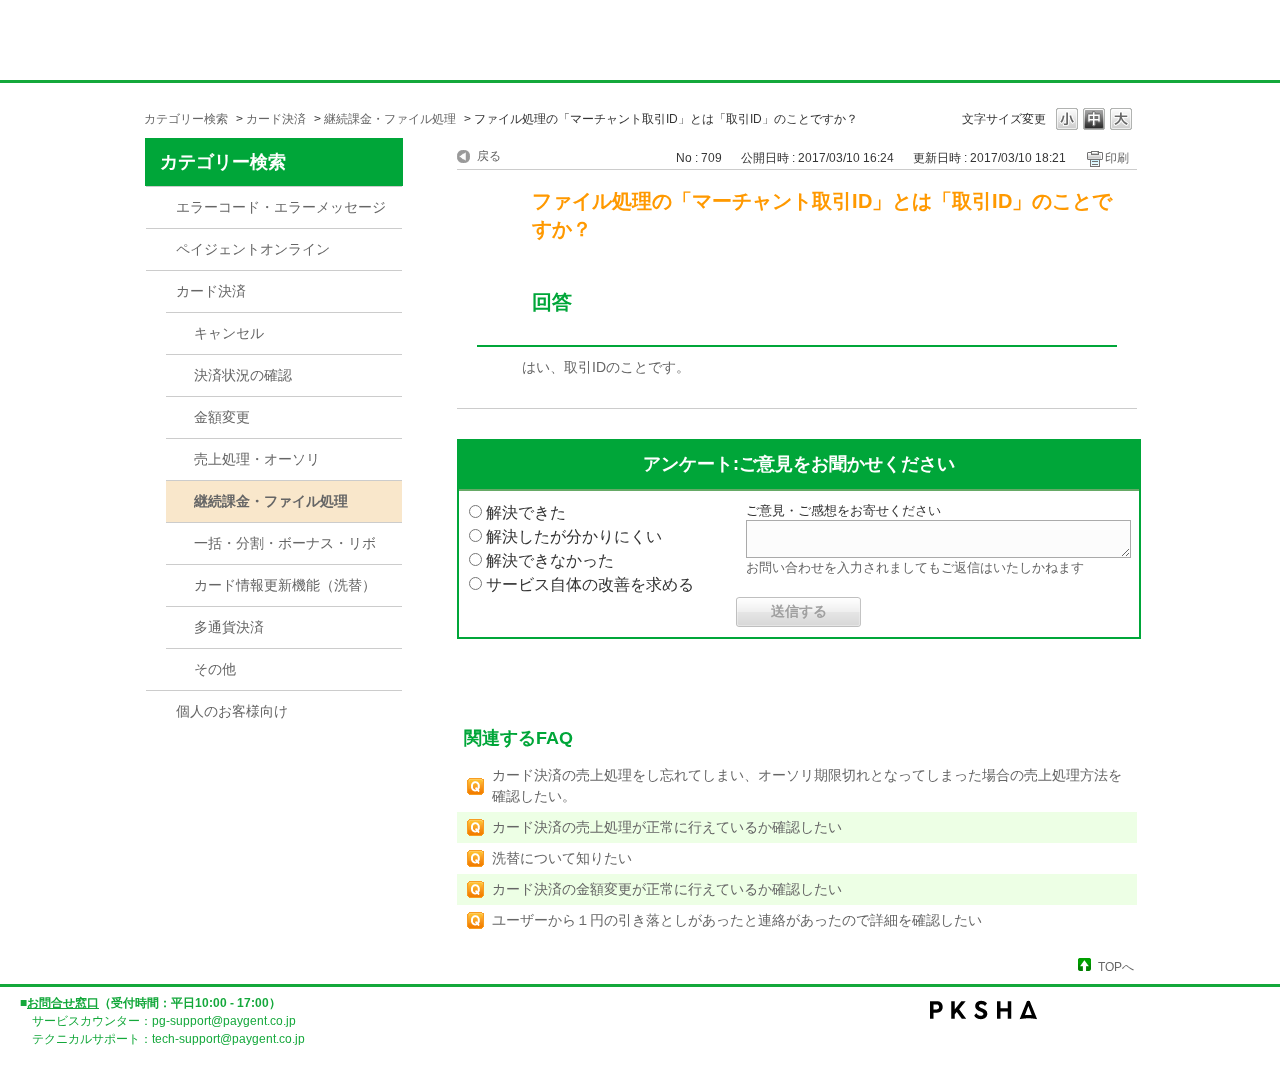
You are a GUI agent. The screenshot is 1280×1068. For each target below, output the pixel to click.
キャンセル (229, 333)
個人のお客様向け (232, 711)
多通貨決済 (229, 627)
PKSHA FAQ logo (1100, 1023)
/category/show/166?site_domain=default (161, 208)
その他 (215, 669)
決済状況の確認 (243, 375)
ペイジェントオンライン (253, 249)
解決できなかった (550, 560)
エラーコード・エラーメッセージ (281, 207)
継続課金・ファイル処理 (390, 119)
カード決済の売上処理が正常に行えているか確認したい (667, 827)
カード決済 (276, 119)
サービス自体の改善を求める (590, 584)
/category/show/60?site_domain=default (161, 292)
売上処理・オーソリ (257, 459)
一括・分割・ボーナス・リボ (285, 543)
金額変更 (222, 417)
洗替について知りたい (562, 858)
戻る (489, 156)
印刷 (1117, 158)
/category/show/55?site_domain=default (161, 250)
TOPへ (1116, 966)
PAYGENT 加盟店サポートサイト (190, 46)
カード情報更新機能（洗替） (285, 585)
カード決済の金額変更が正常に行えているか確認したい (667, 889)
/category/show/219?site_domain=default (161, 712)
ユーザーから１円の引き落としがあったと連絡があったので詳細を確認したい (737, 920)
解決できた (526, 512)
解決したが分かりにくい (574, 536)
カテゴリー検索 (186, 119)
